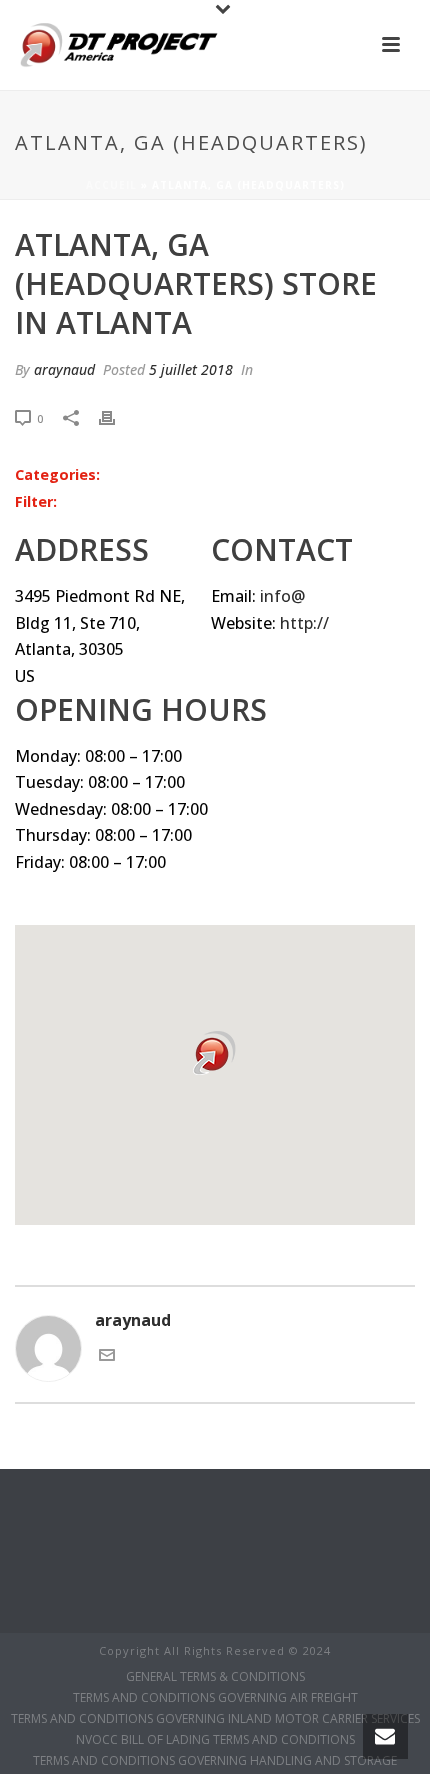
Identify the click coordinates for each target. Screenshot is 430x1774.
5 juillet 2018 (191, 369)
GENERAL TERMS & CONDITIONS (215, 1677)
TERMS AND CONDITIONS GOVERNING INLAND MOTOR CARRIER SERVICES (215, 1719)
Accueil (111, 185)
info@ (282, 596)
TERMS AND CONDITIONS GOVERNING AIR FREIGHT (215, 1698)
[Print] (117, 417)
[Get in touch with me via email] (107, 1357)
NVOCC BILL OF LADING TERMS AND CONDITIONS (215, 1740)
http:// (304, 623)
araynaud (64, 369)
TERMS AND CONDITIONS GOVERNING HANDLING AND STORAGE (215, 1761)
